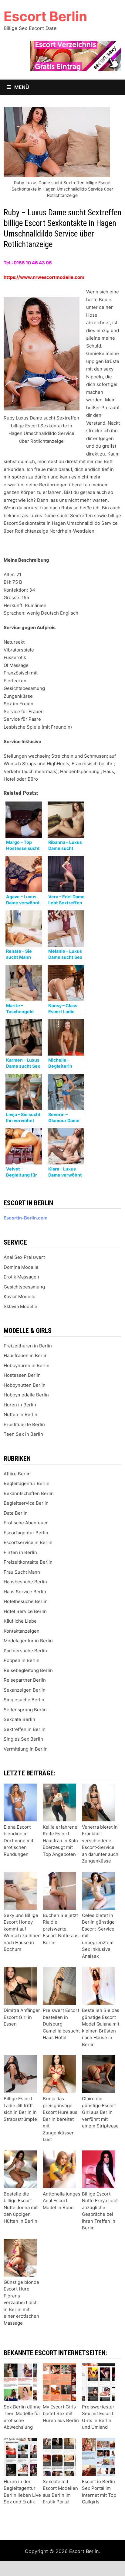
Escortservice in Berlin (28, 1542)
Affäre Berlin (17, 1474)
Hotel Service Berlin (25, 1611)
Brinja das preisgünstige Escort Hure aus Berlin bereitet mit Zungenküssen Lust (60, 2119)
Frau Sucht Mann (22, 1572)
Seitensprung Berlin (25, 1710)
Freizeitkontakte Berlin (28, 1562)
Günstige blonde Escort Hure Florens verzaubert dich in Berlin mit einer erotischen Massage (21, 2303)
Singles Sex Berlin (23, 1739)
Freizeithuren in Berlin (28, 1346)
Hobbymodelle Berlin (26, 1395)
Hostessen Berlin (22, 1375)
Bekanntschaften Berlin (29, 1493)
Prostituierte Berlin (24, 1424)
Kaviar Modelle (20, 1296)
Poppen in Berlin (22, 1660)
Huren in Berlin (20, 1405)
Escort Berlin (45, 16)
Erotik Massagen (21, 1277)
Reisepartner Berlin (25, 1680)
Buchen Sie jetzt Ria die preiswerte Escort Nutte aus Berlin (61, 1929)
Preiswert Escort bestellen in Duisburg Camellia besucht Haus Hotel (61, 2024)
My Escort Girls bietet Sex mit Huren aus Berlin (61, 2414)
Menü (21, 87)
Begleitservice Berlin (26, 1503)
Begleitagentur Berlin (27, 1483)
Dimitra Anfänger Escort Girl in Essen (22, 2017)
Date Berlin (16, 1513)
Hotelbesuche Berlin (26, 1601)
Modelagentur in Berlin (28, 1641)
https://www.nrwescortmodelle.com (44, 277)
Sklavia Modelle (20, 1306)
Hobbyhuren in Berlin (27, 1365)
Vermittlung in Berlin (26, 1749)
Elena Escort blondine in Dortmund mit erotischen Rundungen (19, 1841)
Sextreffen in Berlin (25, 1729)
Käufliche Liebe (20, 1621)
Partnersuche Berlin (25, 1651)
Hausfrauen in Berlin (26, 1355)
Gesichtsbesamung (24, 1287)
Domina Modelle (21, 1267)
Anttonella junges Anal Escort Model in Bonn (62, 2201)
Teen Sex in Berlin (23, 1434)
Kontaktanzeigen (22, 1631)
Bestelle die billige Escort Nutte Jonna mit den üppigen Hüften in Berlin (21, 2207)
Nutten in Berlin (20, 1414)
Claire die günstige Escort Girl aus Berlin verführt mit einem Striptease (100, 2112)
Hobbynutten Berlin (25, 1385)
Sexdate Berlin (19, 1719)
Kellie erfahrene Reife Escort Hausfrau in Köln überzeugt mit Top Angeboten (60, 1841)
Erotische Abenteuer (26, 1523)
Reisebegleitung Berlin (28, 1670)
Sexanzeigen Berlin (25, 1690)
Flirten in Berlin (20, 1552)
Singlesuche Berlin (24, 1700)
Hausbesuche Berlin (25, 1582)
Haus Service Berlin (25, 1592)
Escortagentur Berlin (26, 1533)
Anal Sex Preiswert (24, 1257)
